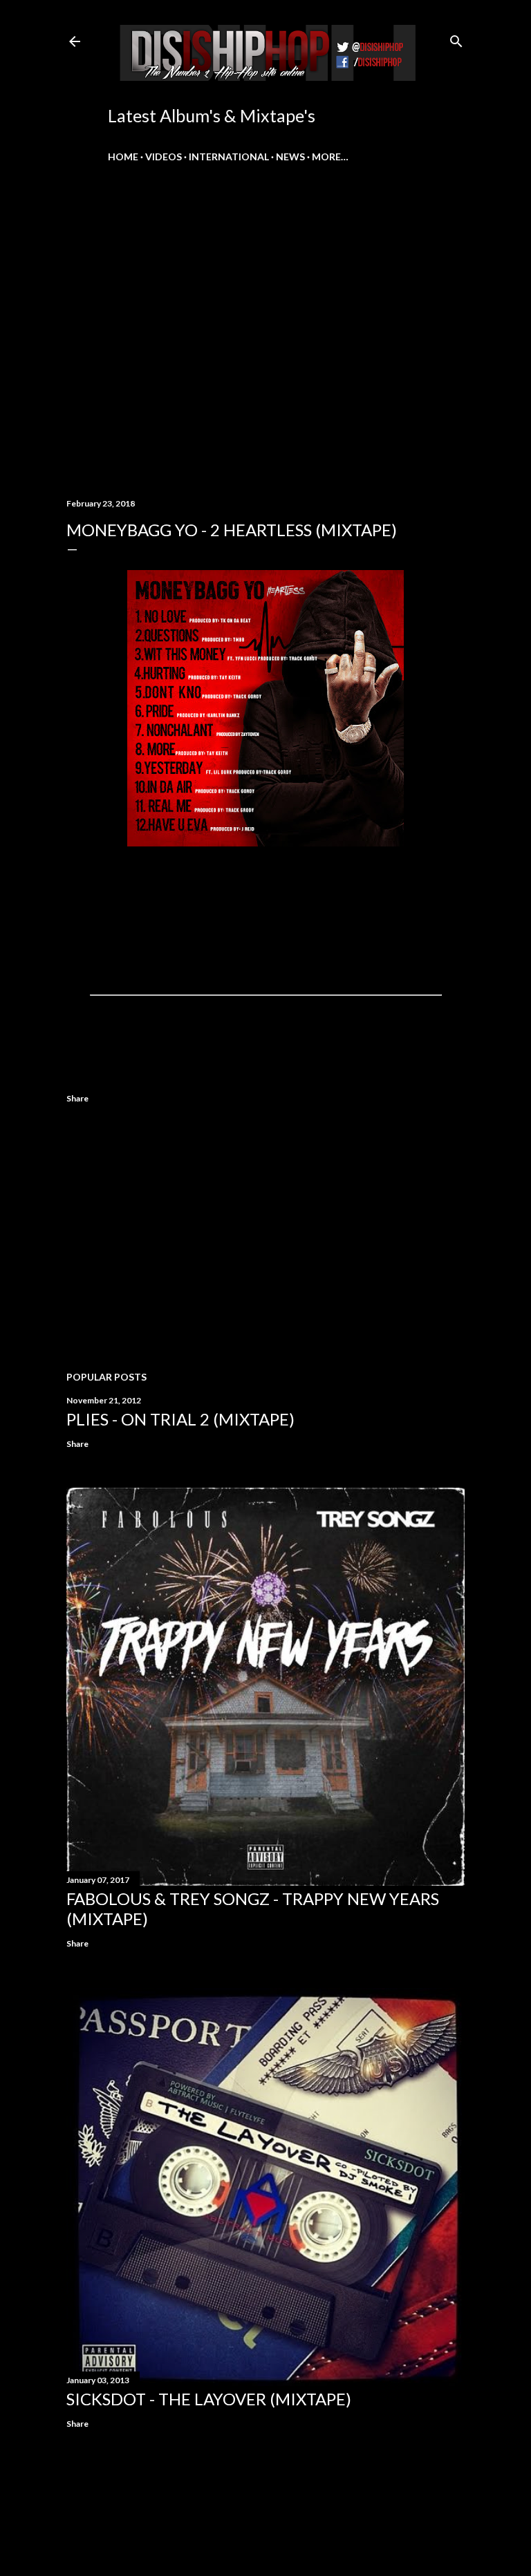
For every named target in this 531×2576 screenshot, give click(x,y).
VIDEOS (164, 157)
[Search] (456, 38)
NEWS (290, 157)
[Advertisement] (265, 1240)
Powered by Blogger (277, 2510)
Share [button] (77, 1098)
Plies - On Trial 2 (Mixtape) (180, 1419)
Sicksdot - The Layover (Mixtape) (209, 2399)
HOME (123, 157)
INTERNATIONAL (229, 157)
